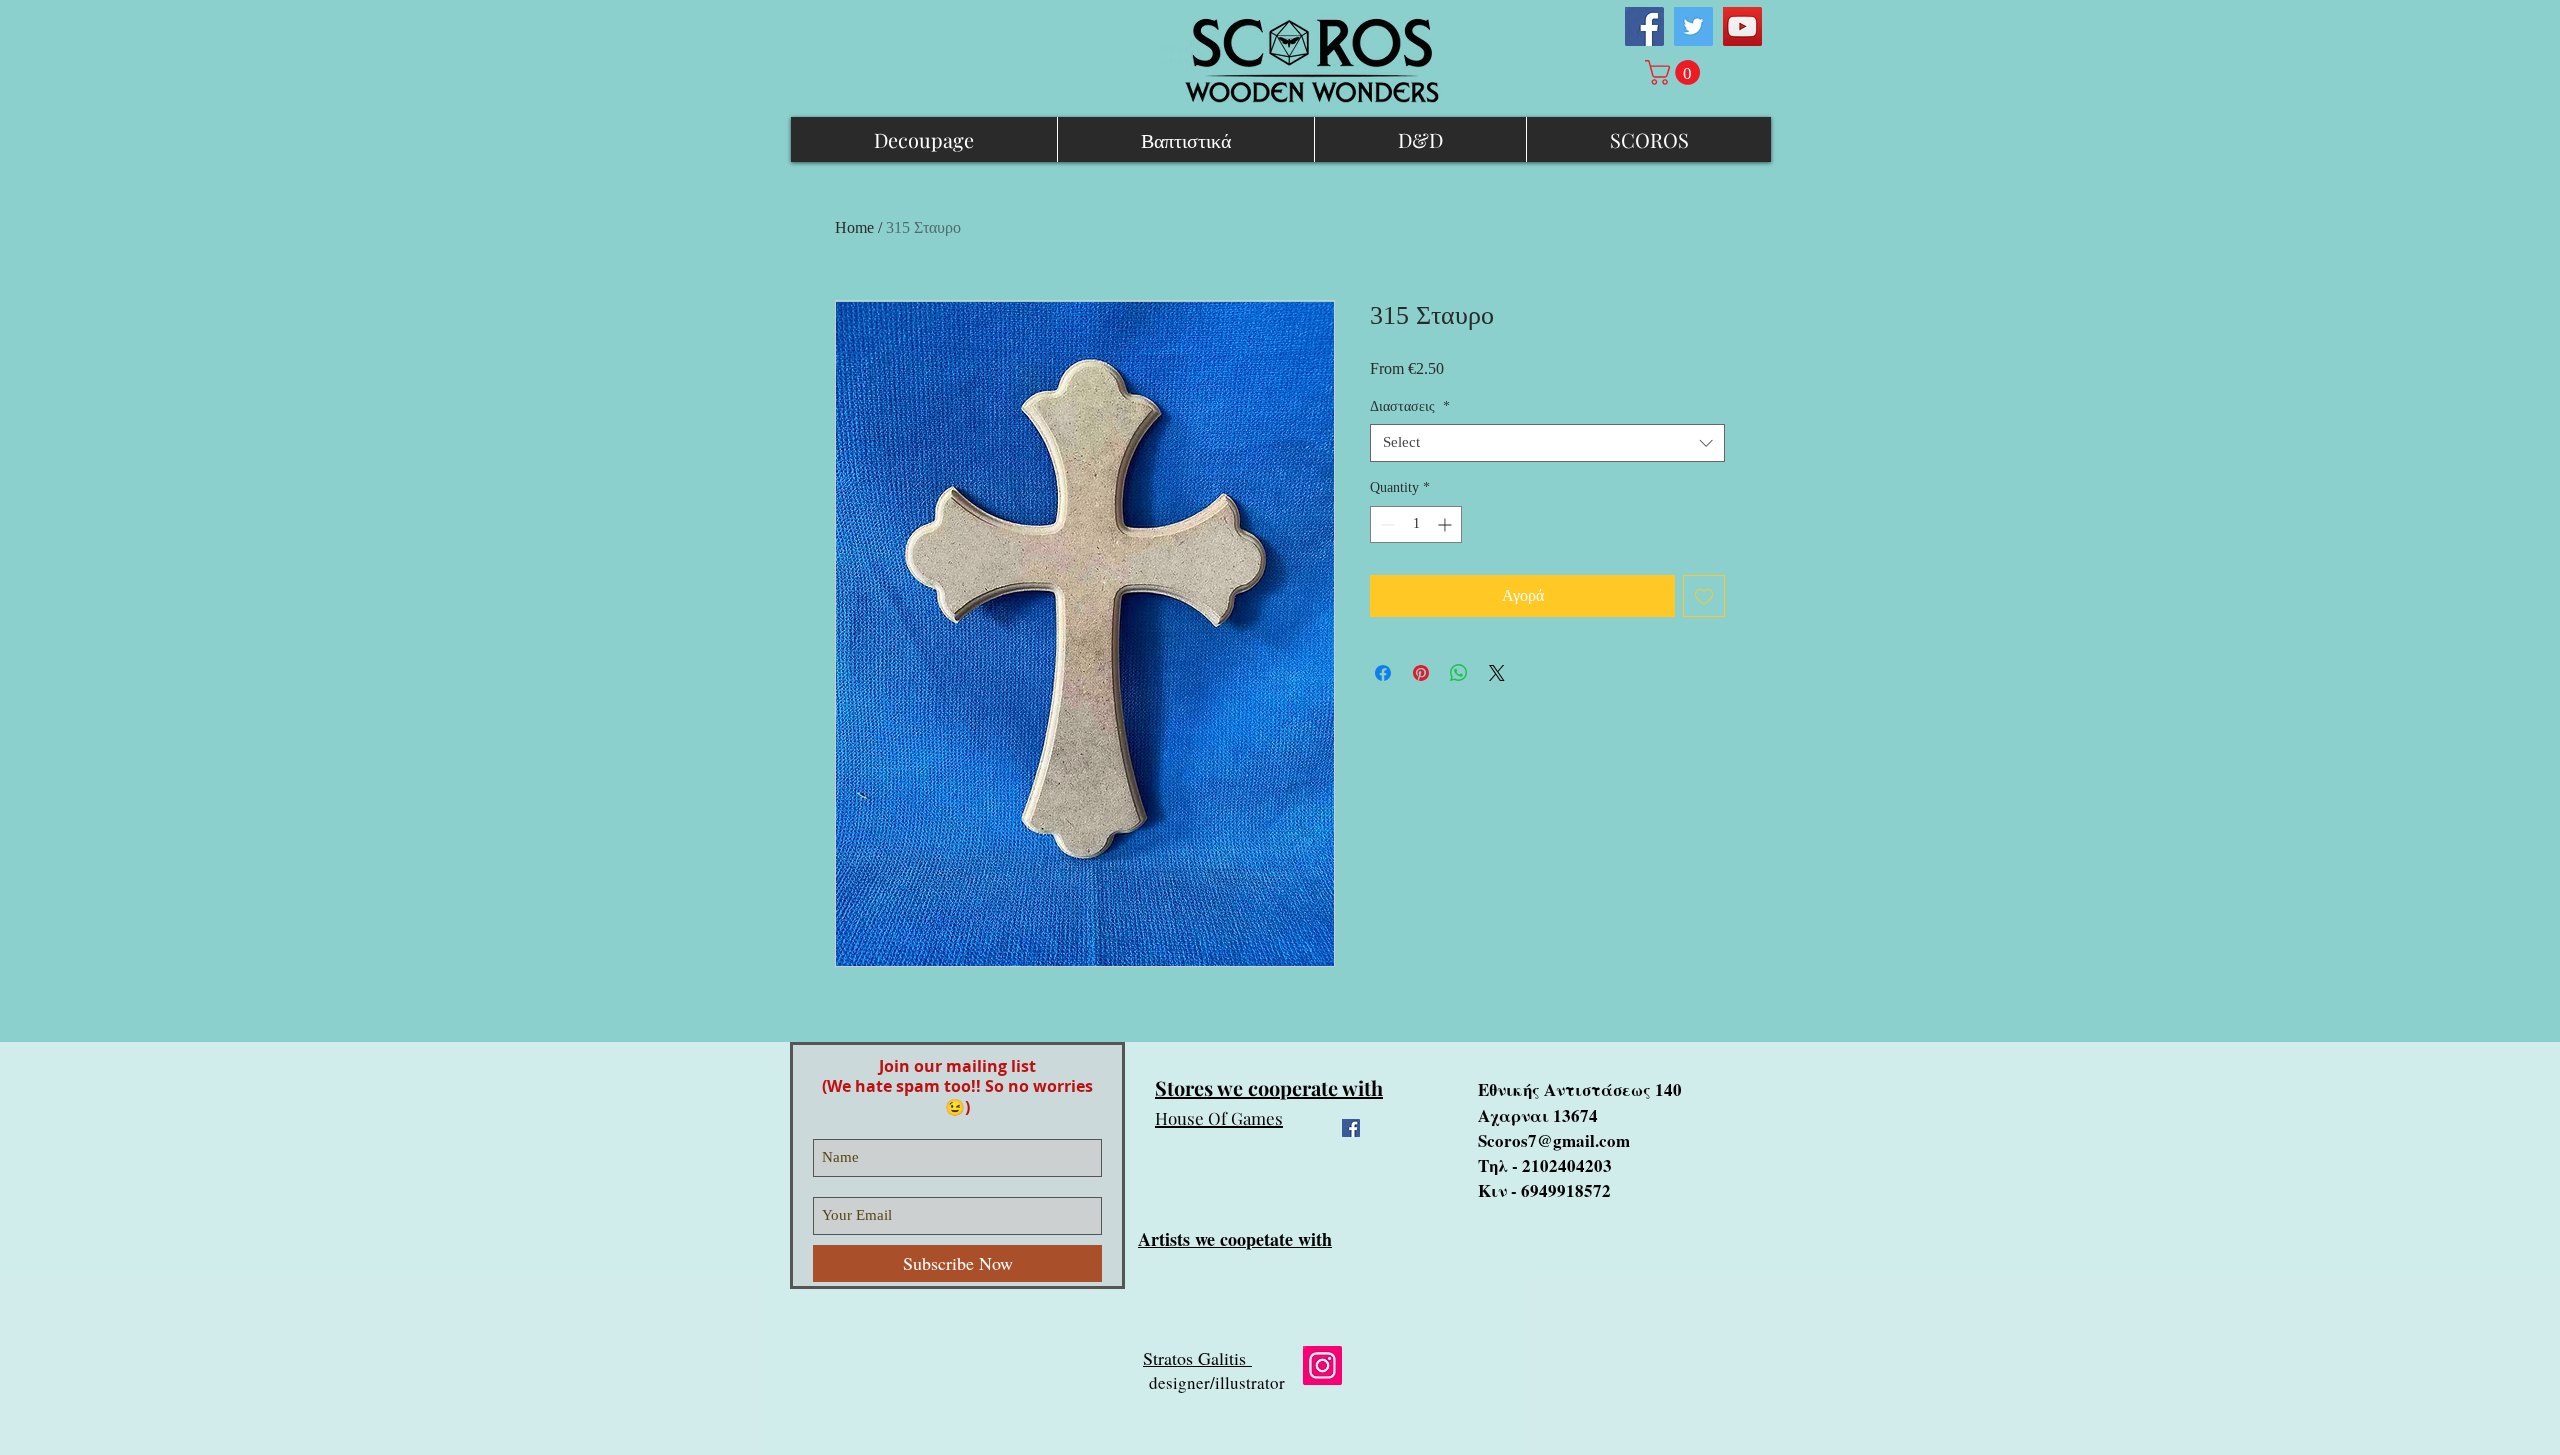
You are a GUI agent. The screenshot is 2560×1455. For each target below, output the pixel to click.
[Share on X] (1497, 673)
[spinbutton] (1416, 524)
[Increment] (1446, 524)
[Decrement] (1385, 524)
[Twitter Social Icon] (1693, 26)
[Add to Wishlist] (1704, 596)
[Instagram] (1322, 1365)
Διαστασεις (1410, 406)
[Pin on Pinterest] (1421, 673)
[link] (1675, 72)
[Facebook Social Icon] (1644, 26)
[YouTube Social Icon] (1742, 26)
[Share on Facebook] (1383, 673)
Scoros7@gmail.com (1554, 1140)
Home (854, 227)
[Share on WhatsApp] (1459, 673)
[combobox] (1547, 443)
